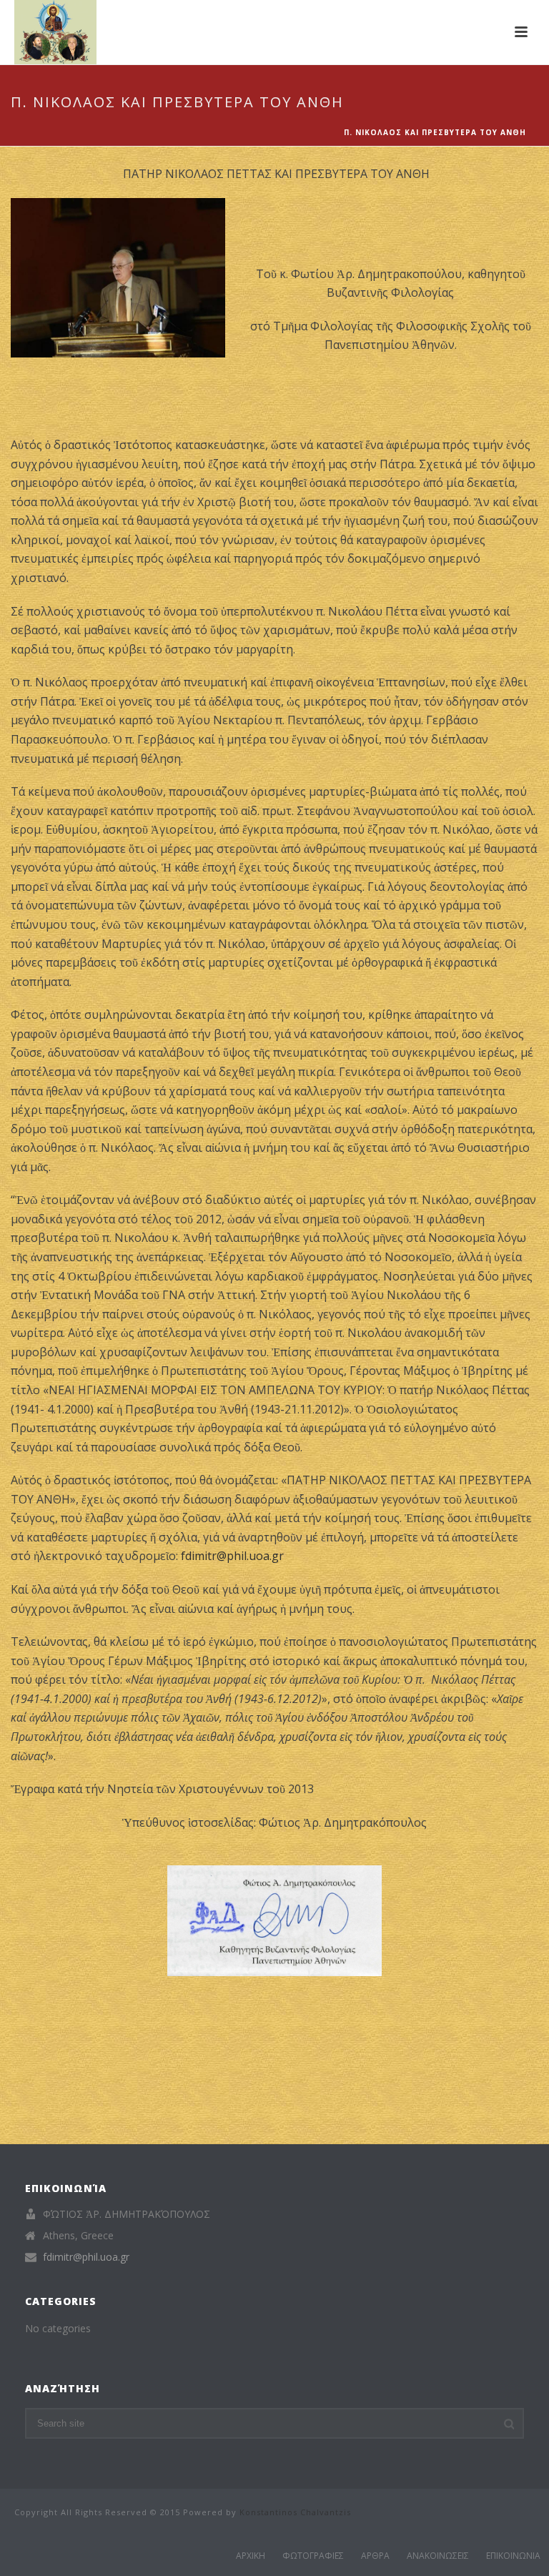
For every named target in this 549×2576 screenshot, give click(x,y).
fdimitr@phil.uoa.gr (232, 1556)
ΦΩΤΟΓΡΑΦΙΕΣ (313, 2556)
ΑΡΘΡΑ (375, 2556)
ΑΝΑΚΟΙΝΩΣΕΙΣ (438, 2556)
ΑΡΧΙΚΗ (251, 2556)
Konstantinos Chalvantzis (295, 2512)
